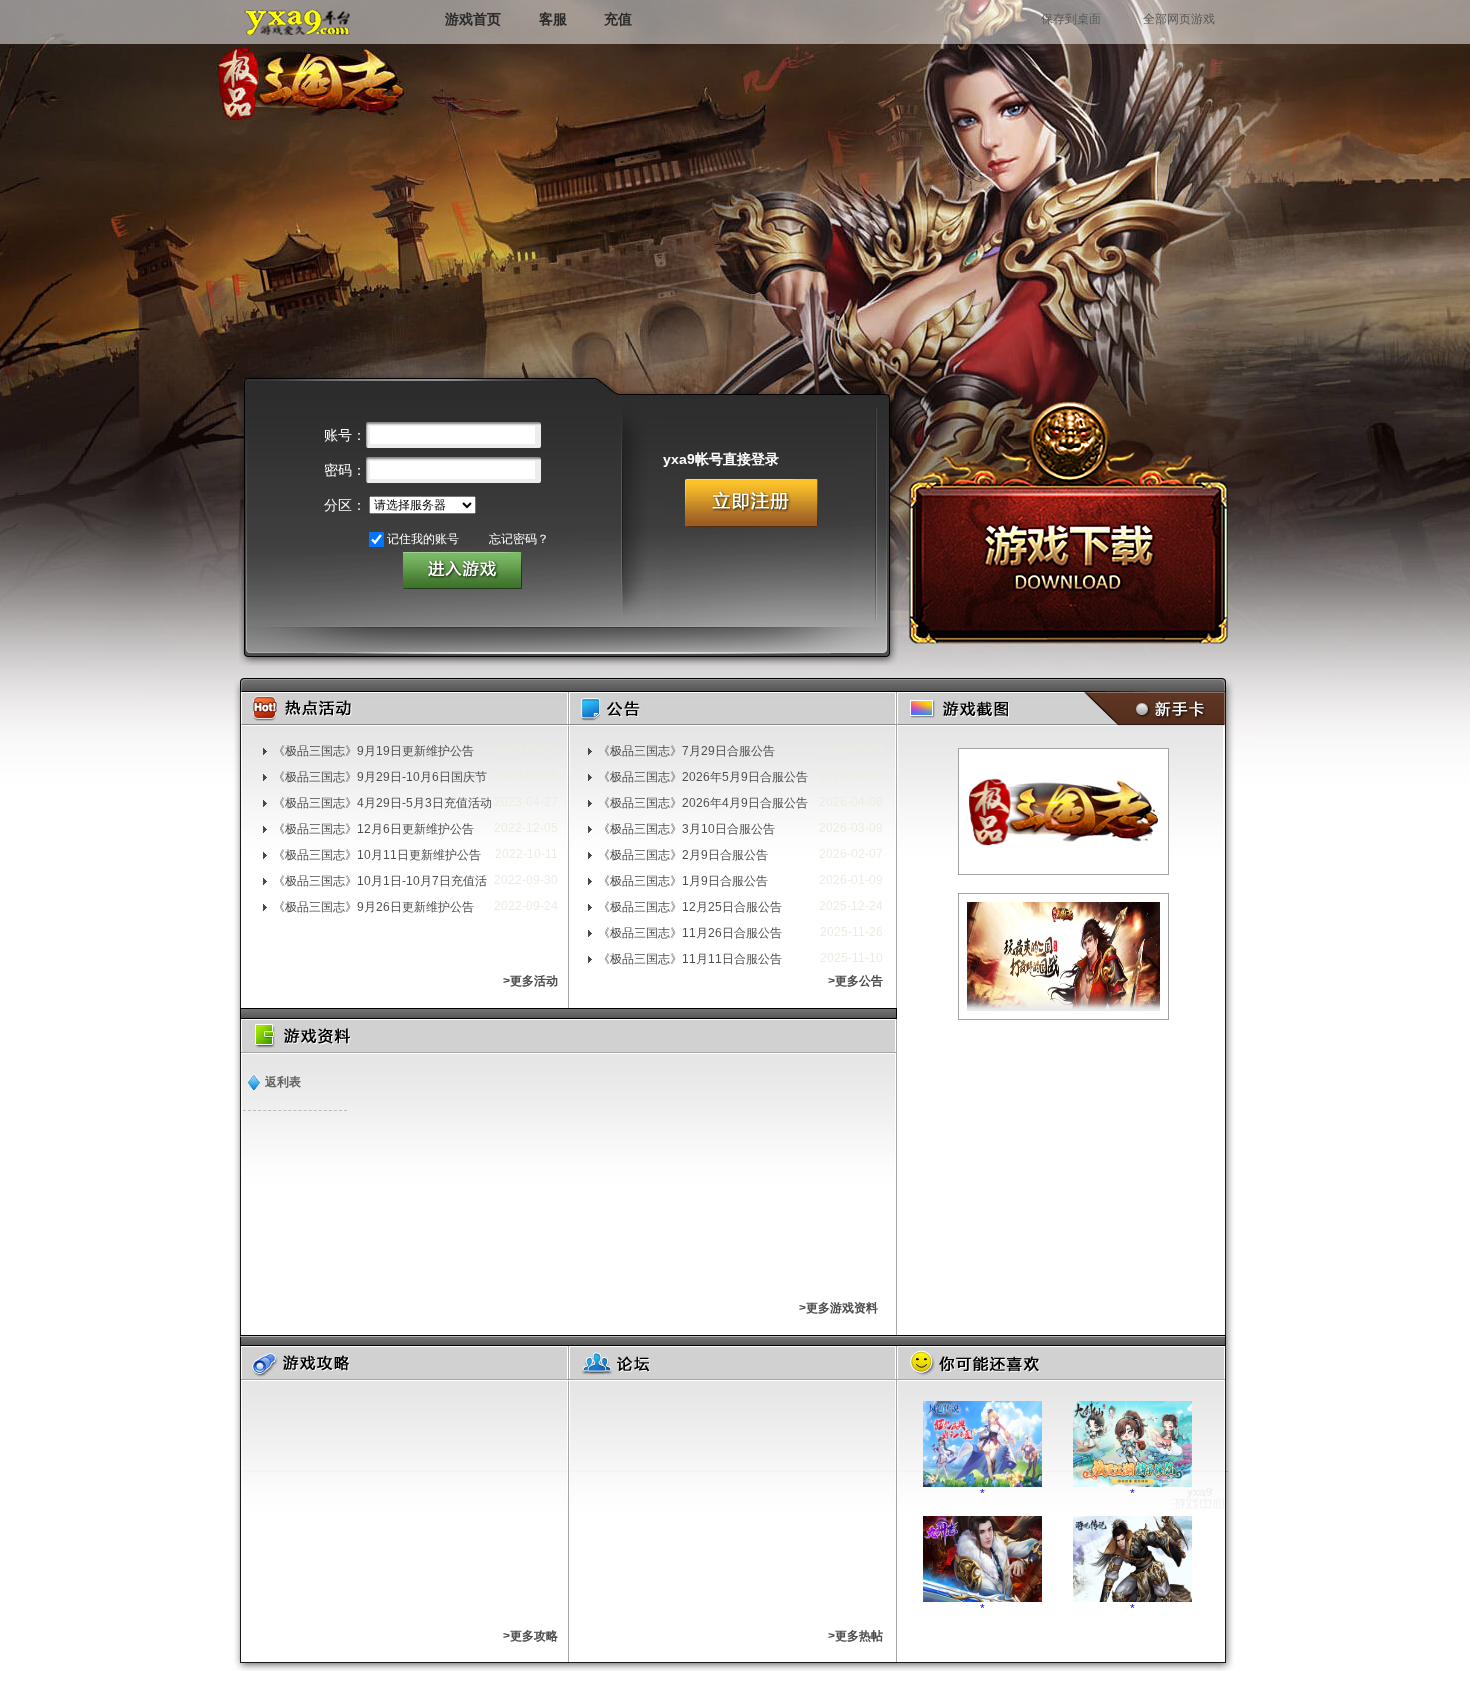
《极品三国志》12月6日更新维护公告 (373, 829)
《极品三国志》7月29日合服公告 (686, 751)
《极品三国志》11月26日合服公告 (690, 933)
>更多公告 (855, 981)
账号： (345, 435)
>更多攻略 (530, 1636)
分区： (345, 505)
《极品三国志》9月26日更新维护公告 (373, 907)
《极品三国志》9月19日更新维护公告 (373, 751)
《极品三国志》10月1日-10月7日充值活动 (380, 881)
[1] (1063, 811)
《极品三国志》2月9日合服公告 (683, 855)
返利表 (283, 1082)
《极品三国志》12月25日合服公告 (690, 907)
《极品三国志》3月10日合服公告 (686, 829)
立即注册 (751, 503)
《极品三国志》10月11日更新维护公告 (377, 855)
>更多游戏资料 (838, 1308)
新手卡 (1150, 708)
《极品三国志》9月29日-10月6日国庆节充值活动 (380, 777)
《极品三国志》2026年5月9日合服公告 (703, 777)
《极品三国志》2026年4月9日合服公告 (703, 803)
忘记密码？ (519, 539)
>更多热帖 (855, 1636)
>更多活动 (530, 981)
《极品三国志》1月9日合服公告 (683, 881)
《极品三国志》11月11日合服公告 (690, 959)
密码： (345, 470)
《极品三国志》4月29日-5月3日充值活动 (382, 803)
